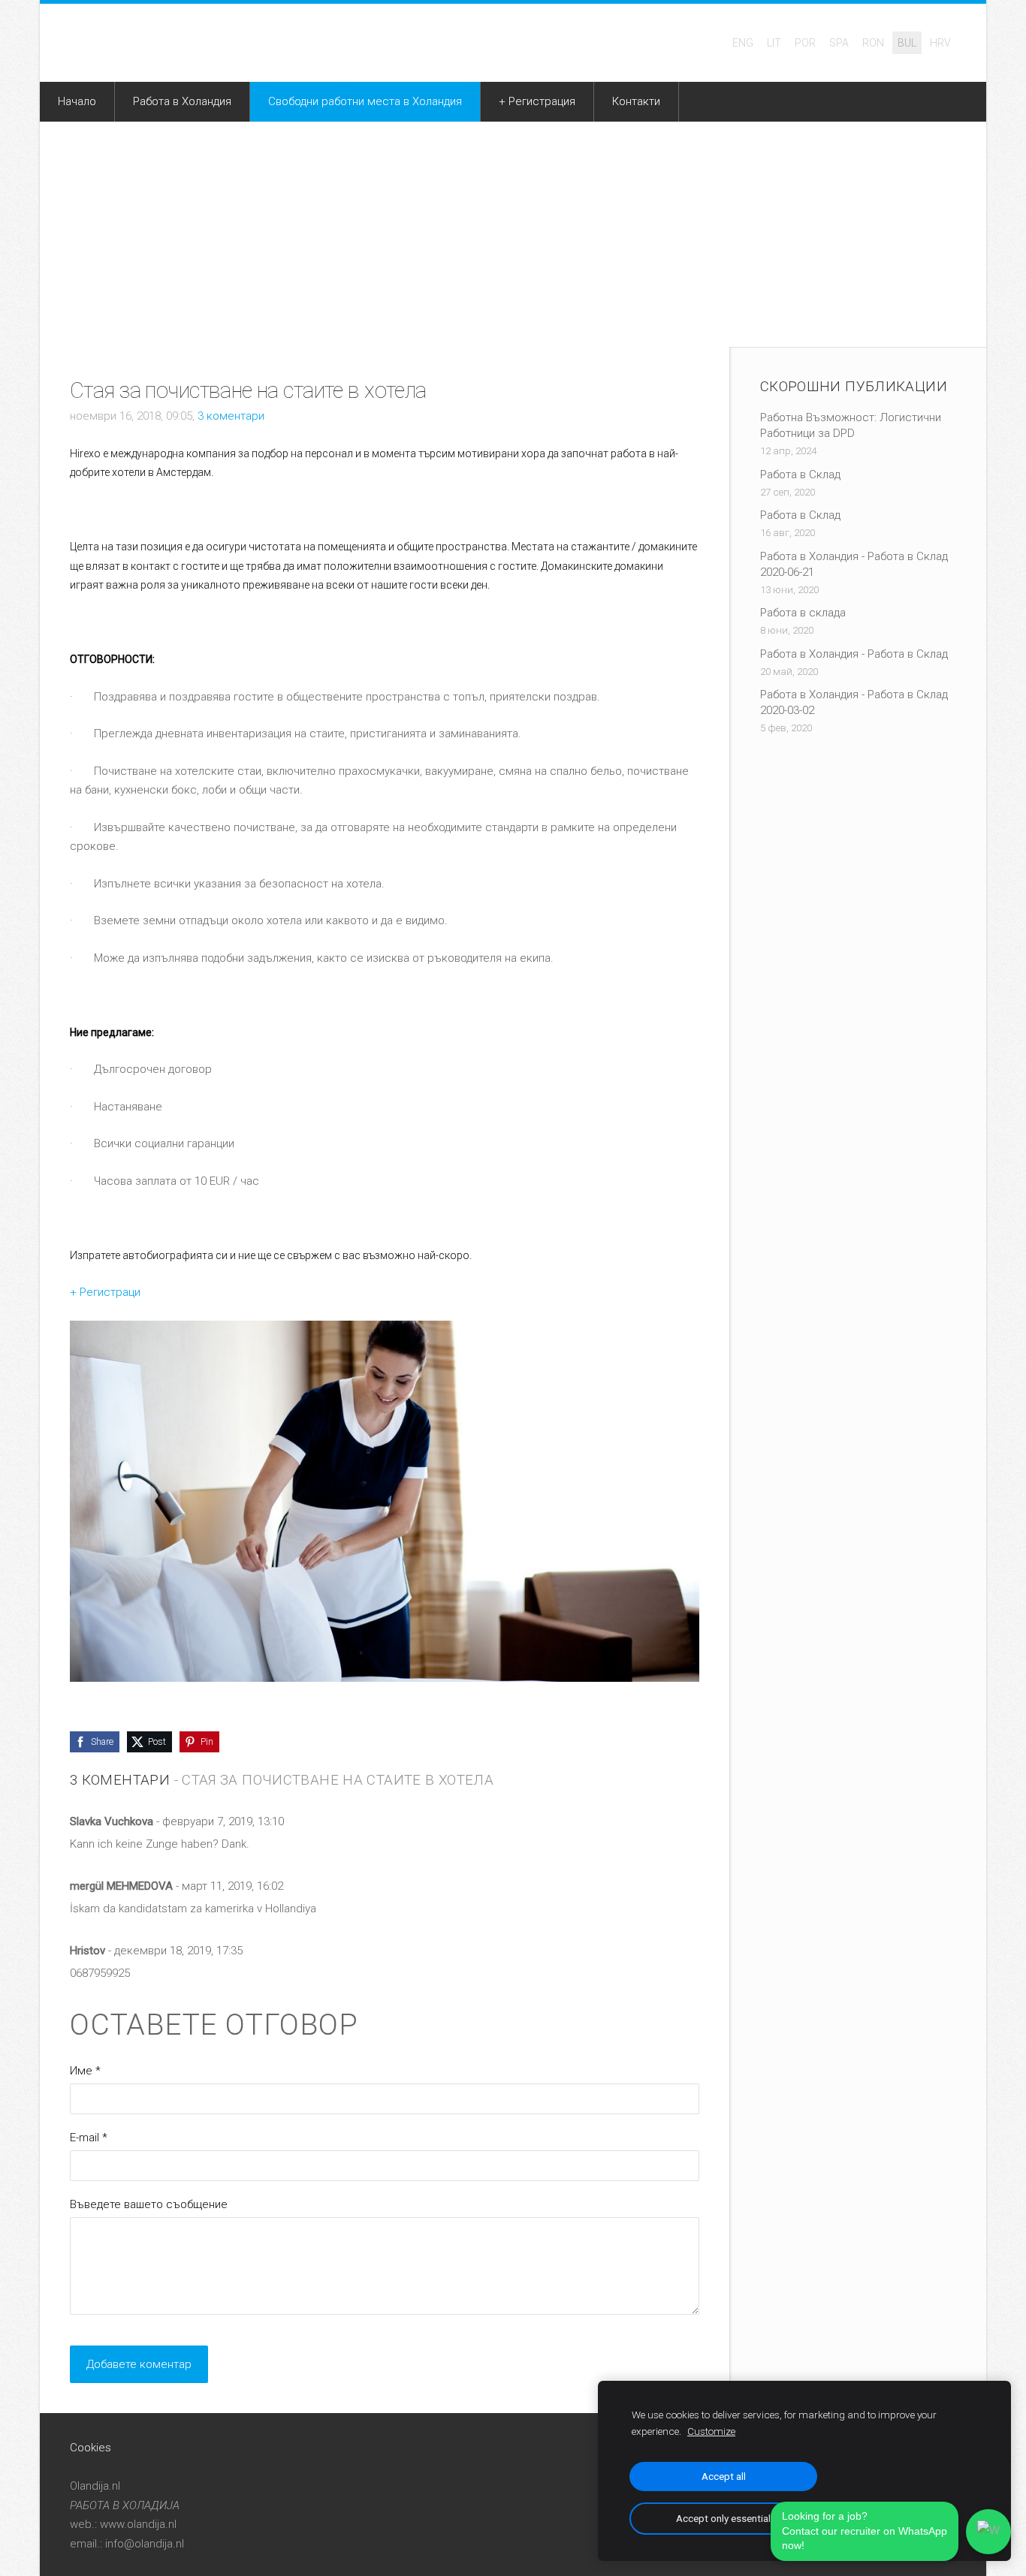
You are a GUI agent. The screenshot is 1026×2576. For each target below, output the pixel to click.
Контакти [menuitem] (636, 101)
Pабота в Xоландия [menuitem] (182, 101)
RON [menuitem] (873, 43)
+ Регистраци (105, 1292)
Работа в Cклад (800, 475)
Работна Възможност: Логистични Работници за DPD (851, 425)
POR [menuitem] (805, 43)
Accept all (724, 2476)
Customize (711, 2431)
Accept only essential (723, 2518)
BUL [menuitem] (907, 43)
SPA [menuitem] (839, 43)
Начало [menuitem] (77, 101)
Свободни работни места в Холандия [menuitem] (365, 101)
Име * (85, 2071)
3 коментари (231, 416)
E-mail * (89, 2138)
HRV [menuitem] (940, 43)
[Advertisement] (513, 234)
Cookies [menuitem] (91, 2448)
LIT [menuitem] (774, 43)
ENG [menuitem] (743, 43)
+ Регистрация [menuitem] (537, 101)
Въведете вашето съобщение (149, 2204)
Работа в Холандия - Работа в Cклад (854, 654)
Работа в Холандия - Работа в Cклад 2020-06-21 (854, 564)
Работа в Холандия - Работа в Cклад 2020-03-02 (854, 702)
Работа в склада (803, 613)
